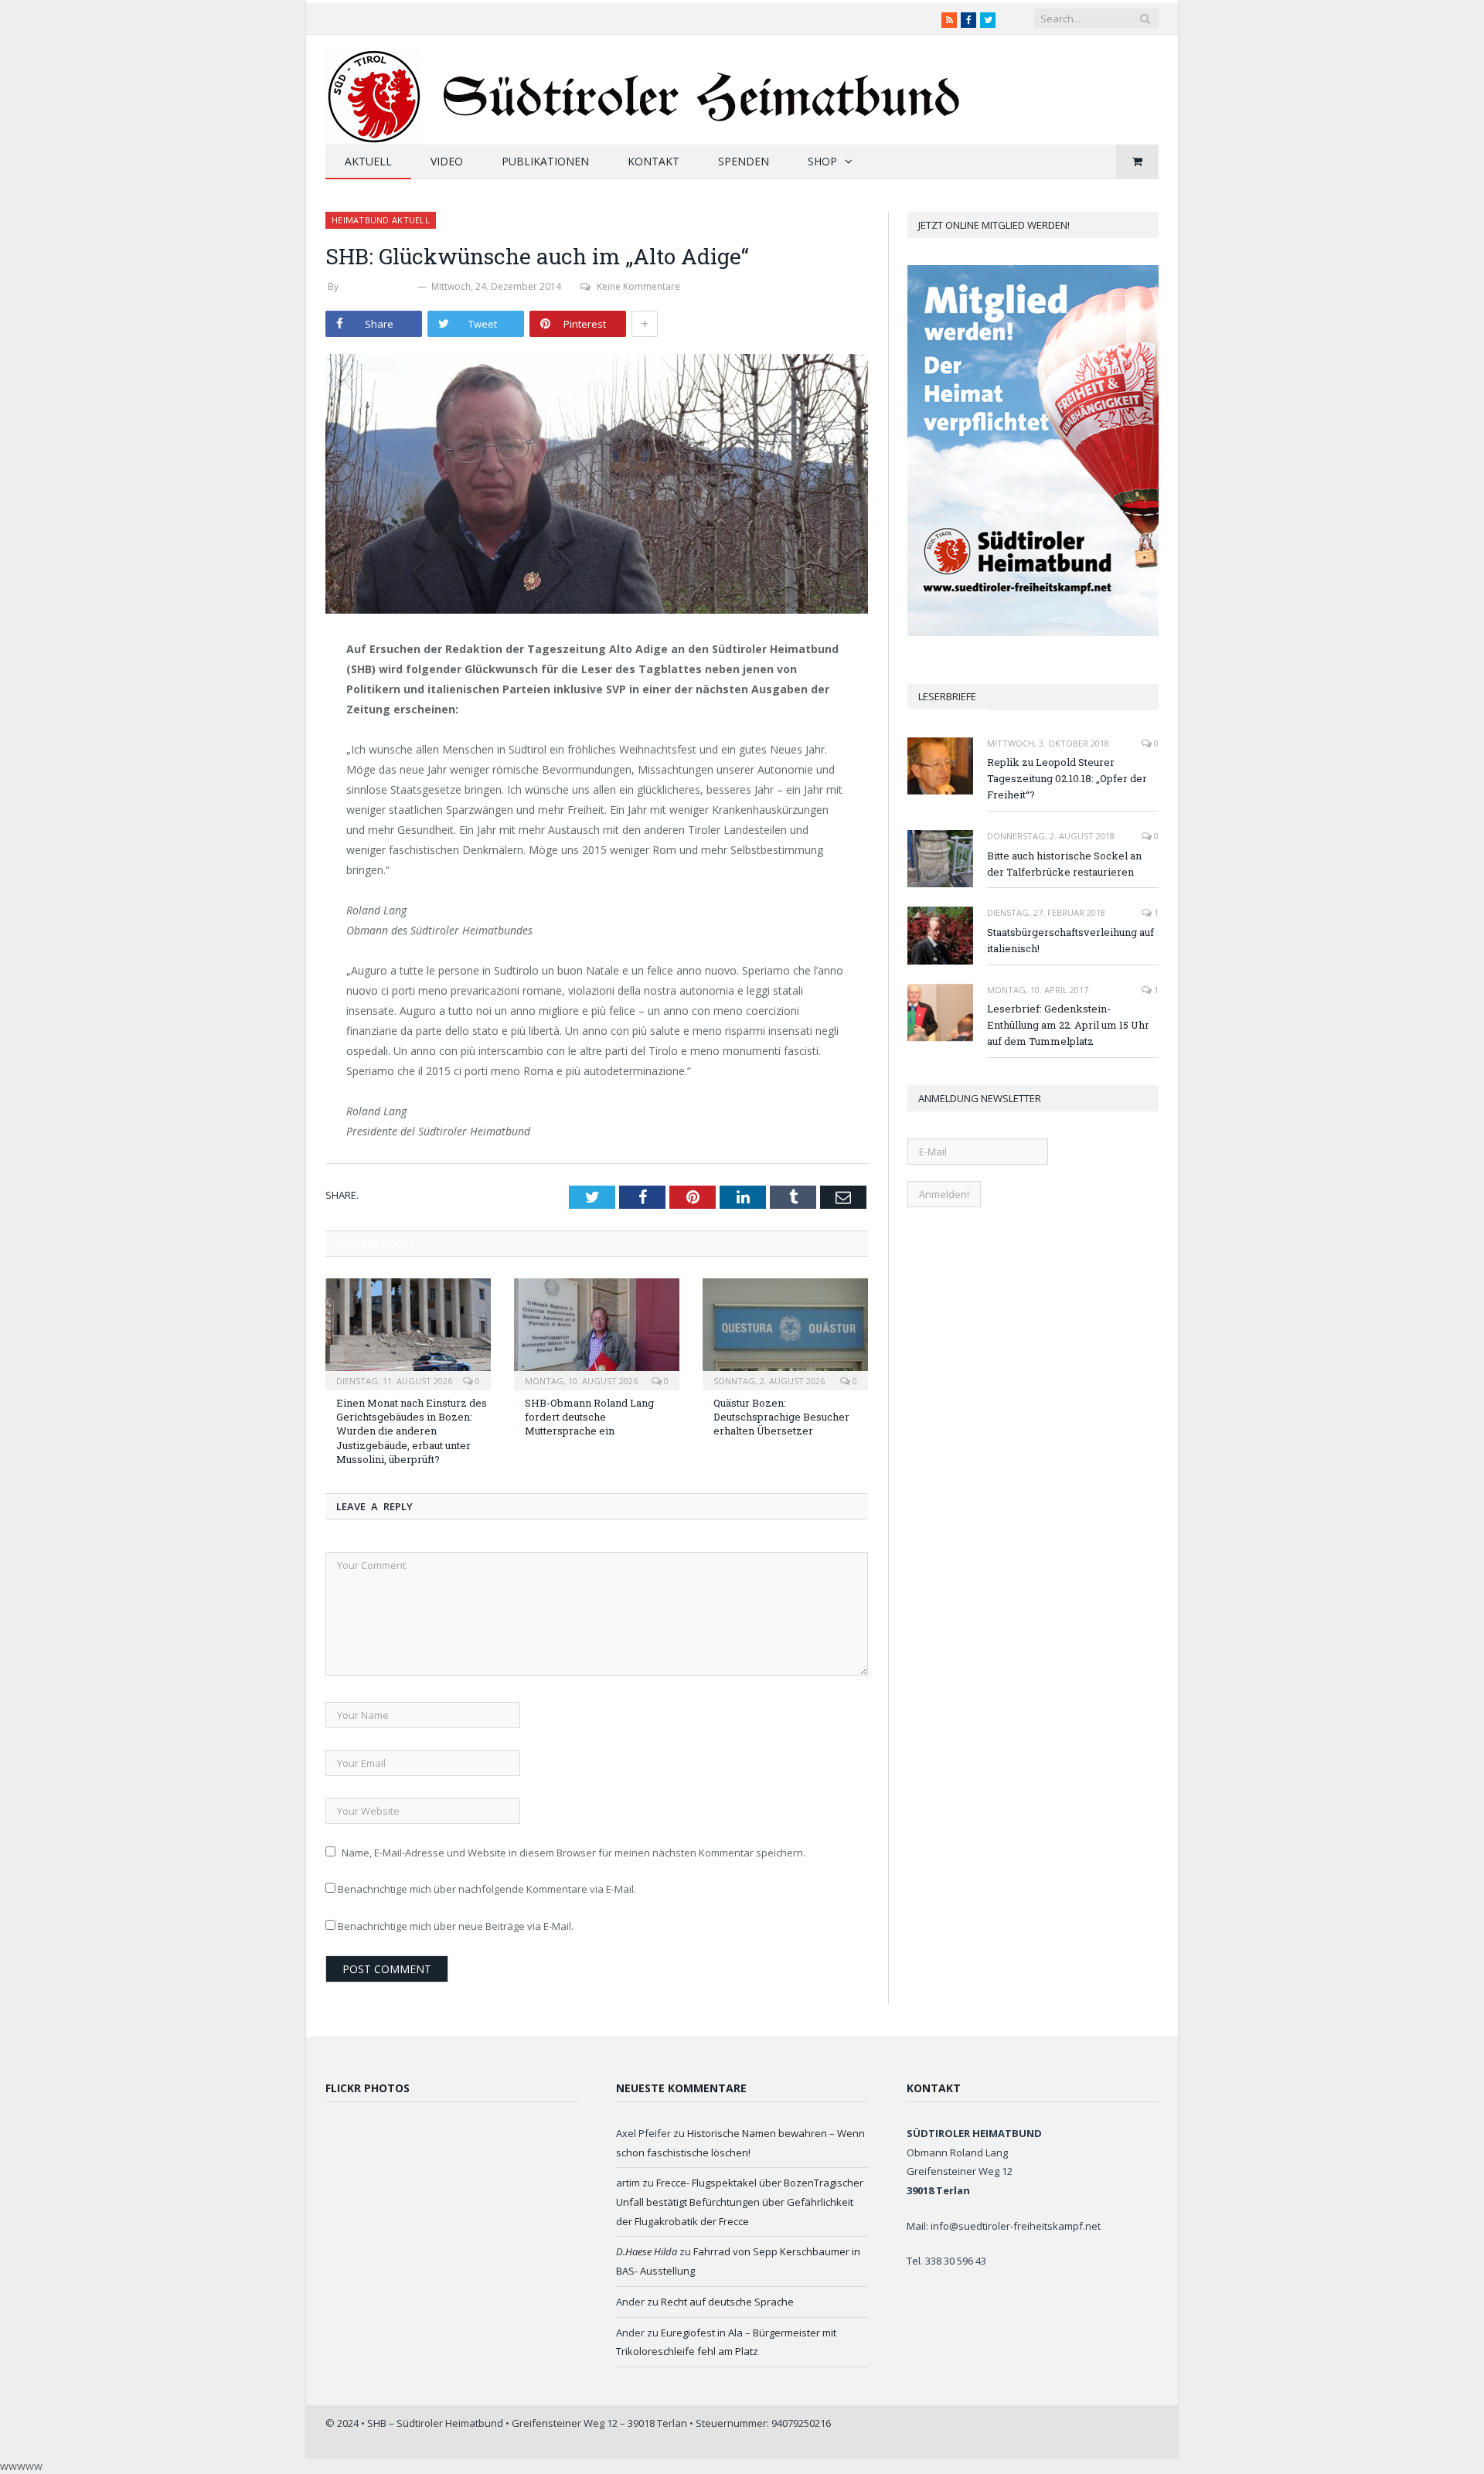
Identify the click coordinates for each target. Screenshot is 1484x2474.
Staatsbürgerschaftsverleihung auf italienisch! (1070, 940)
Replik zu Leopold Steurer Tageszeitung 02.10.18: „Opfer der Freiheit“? (1067, 778)
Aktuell (368, 161)
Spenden (744, 161)
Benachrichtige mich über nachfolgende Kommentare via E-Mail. (487, 1889)
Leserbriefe (947, 696)
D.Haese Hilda (647, 2251)
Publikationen (545, 161)
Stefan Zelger (378, 286)
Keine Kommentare (638, 286)
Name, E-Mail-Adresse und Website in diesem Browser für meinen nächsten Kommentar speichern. (574, 1853)
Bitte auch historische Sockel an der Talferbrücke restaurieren (1064, 864)
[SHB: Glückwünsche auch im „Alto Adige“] (597, 486)
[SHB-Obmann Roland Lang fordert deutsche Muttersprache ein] (597, 1332)
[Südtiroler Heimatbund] (645, 87)
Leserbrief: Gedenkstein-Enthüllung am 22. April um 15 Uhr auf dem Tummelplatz (1068, 1025)
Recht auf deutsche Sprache (727, 2302)
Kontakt (654, 161)
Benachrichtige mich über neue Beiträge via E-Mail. (456, 1926)
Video (447, 161)
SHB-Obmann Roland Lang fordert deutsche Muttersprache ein (589, 1417)
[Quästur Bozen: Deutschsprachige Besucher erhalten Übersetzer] (785, 1332)
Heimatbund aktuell (381, 220)
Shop (822, 161)
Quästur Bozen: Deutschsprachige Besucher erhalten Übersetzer (781, 1417)
